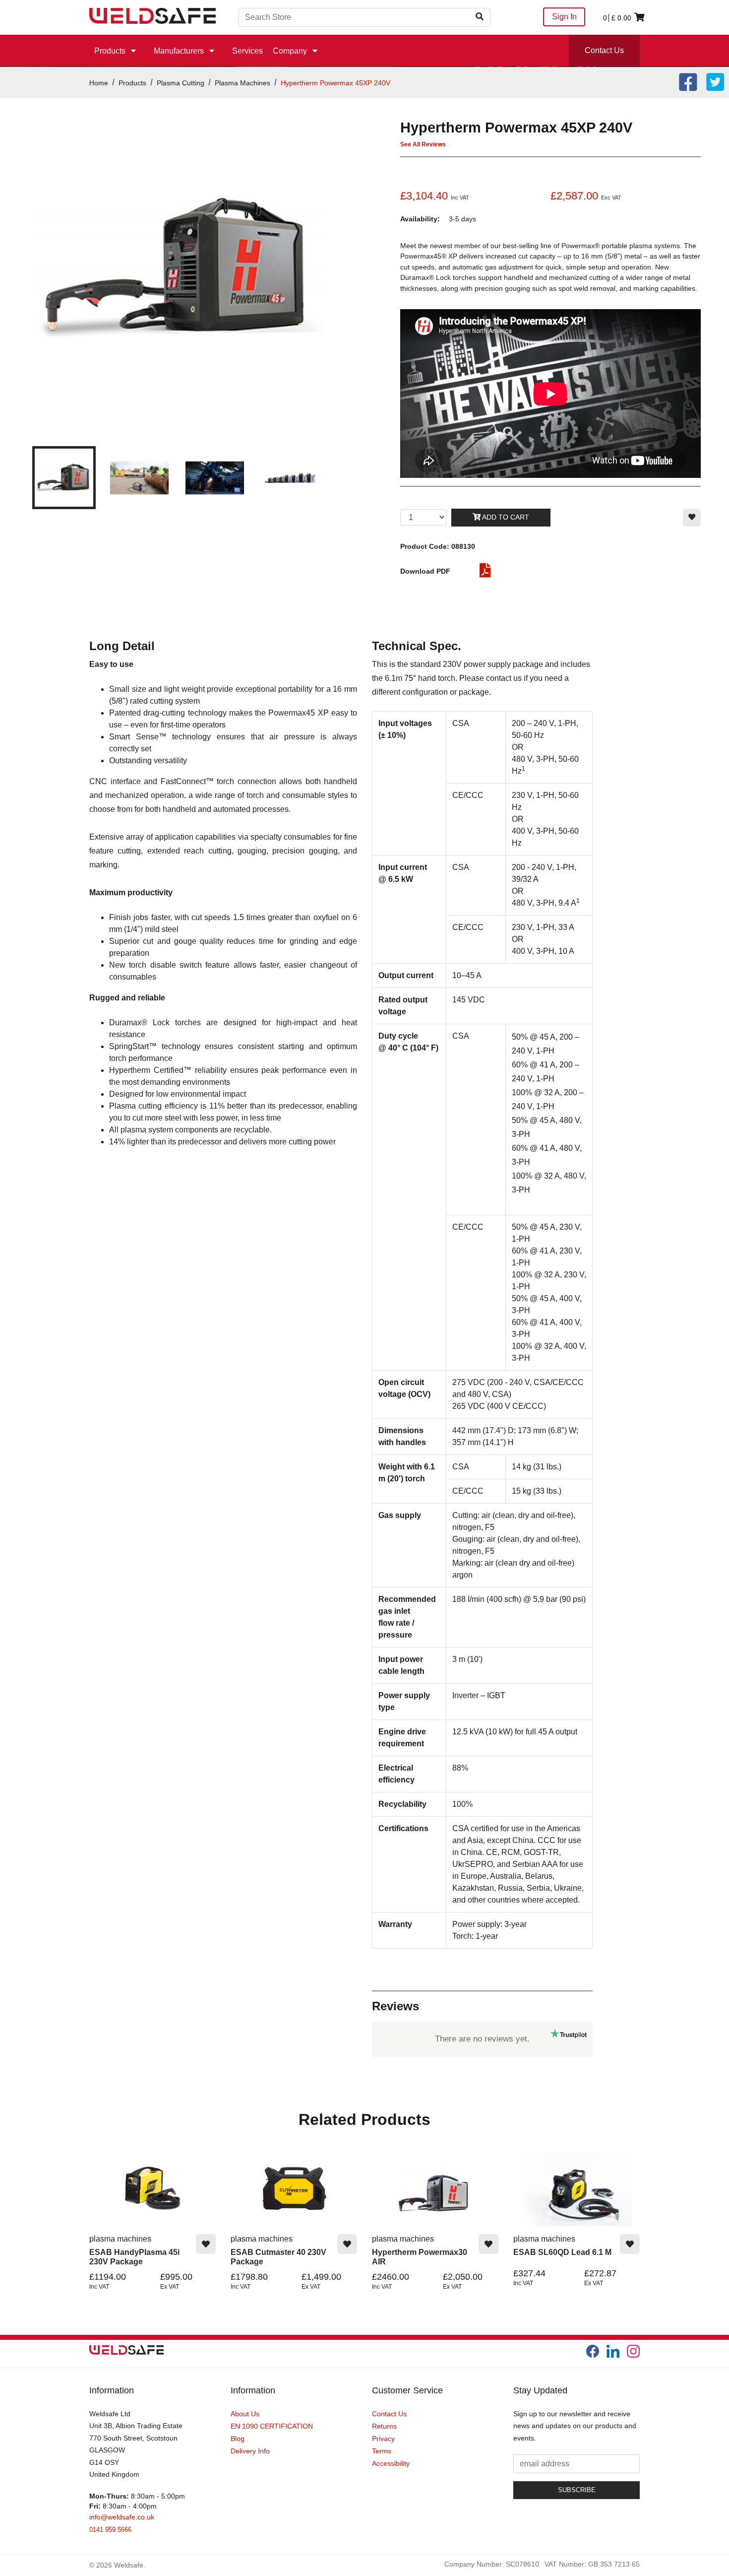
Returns (384, 2426)
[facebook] (593, 2351)
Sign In (564, 17)
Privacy (383, 2439)
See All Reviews (423, 144)
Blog (238, 2439)
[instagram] (633, 2351)
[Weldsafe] (152, 15)
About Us (245, 2414)
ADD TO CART (505, 517)
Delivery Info (250, 2451)
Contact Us (604, 50)
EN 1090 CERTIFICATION (272, 2426)
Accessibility (391, 2463)
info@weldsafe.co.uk (122, 2517)
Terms (382, 2451)
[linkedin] (613, 2351)
